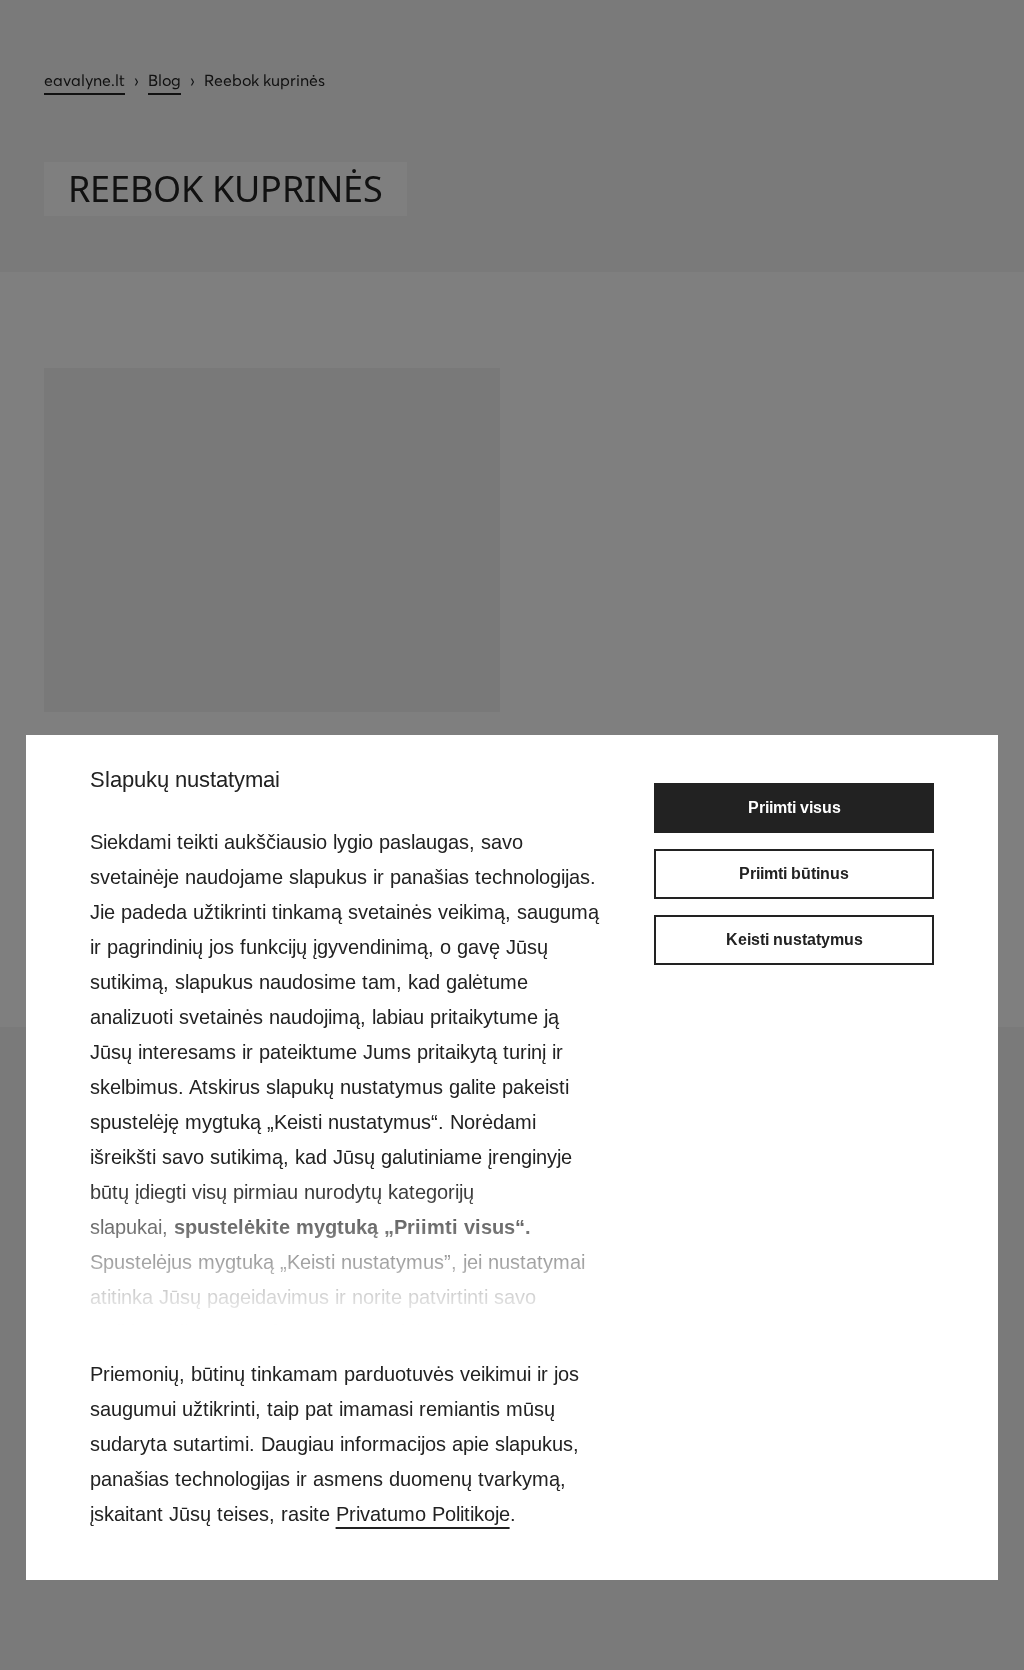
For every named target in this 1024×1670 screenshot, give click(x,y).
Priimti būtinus (794, 873)
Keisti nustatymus (794, 939)
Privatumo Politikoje (423, 1514)
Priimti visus (794, 807)
